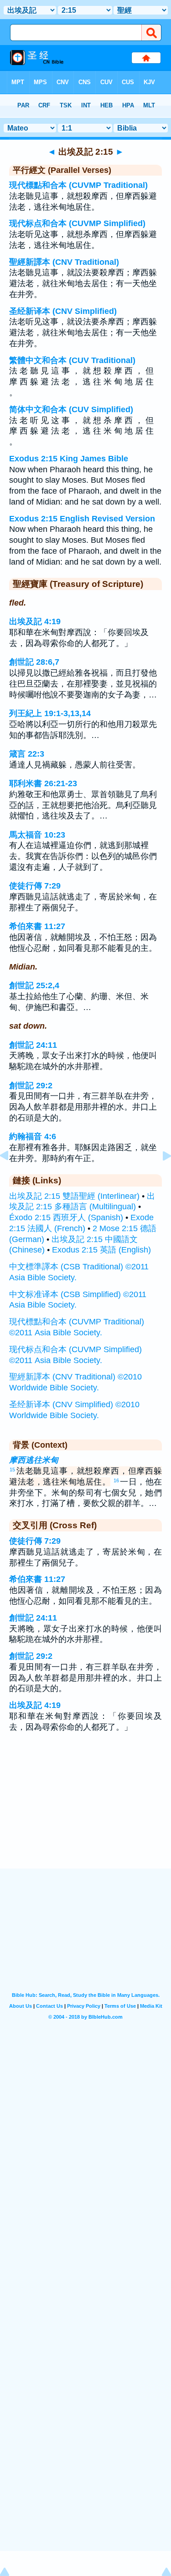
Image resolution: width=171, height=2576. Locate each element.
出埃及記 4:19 (35, 621)
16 (116, 1480)
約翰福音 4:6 (33, 1136)
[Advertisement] (86, 1812)
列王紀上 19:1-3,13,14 (50, 713)
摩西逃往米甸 (34, 1460)
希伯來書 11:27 (37, 926)
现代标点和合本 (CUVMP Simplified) (77, 223)
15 (12, 1470)
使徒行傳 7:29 (35, 886)
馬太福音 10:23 (37, 835)
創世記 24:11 (33, 1045)
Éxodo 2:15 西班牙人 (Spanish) (66, 1217)
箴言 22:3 (27, 754)
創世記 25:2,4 (34, 985)
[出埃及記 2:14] (11, 1176)
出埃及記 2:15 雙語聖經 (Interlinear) (74, 1196)
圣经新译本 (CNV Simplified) (63, 311)
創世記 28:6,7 (34, 662)
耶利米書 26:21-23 (43, 783)
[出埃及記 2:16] (160, 1176)
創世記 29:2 (31, 1086)
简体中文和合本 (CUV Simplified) (71, 409)
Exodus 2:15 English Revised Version (82, 519)
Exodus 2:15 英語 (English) (101, 1250)
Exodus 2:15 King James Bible (69, 459)
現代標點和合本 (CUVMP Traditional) (78, 185)
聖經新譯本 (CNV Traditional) (64, 262)
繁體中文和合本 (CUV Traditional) (72, 360)
